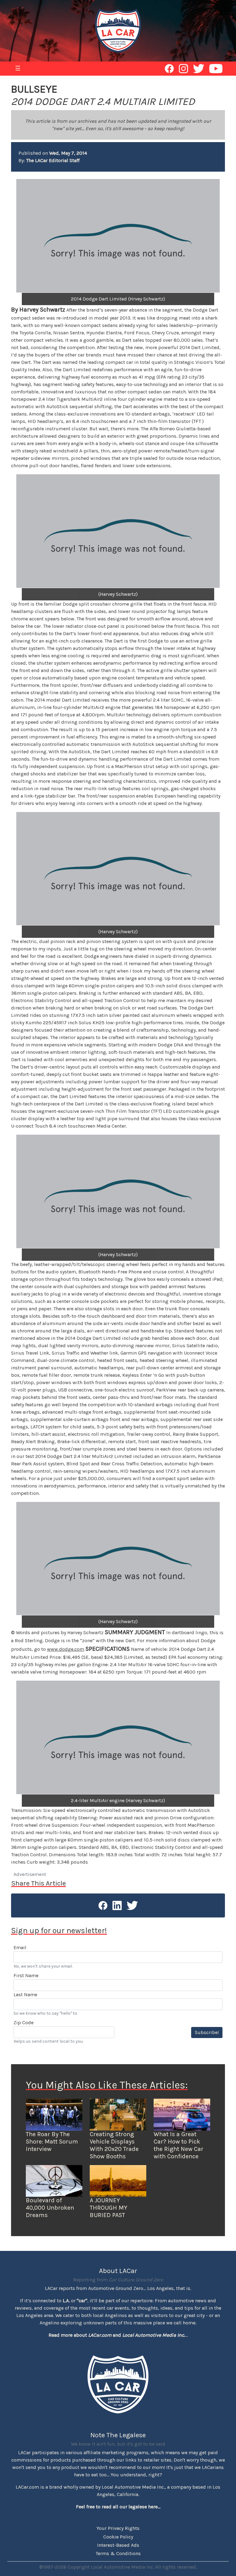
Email (20, 1947)
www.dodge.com (66, 1649)
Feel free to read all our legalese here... (118, 2507)
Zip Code (24, 2023)
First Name (26, 1975)
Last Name (25, 1995)
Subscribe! (207, 2032)
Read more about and (117, 2335)
